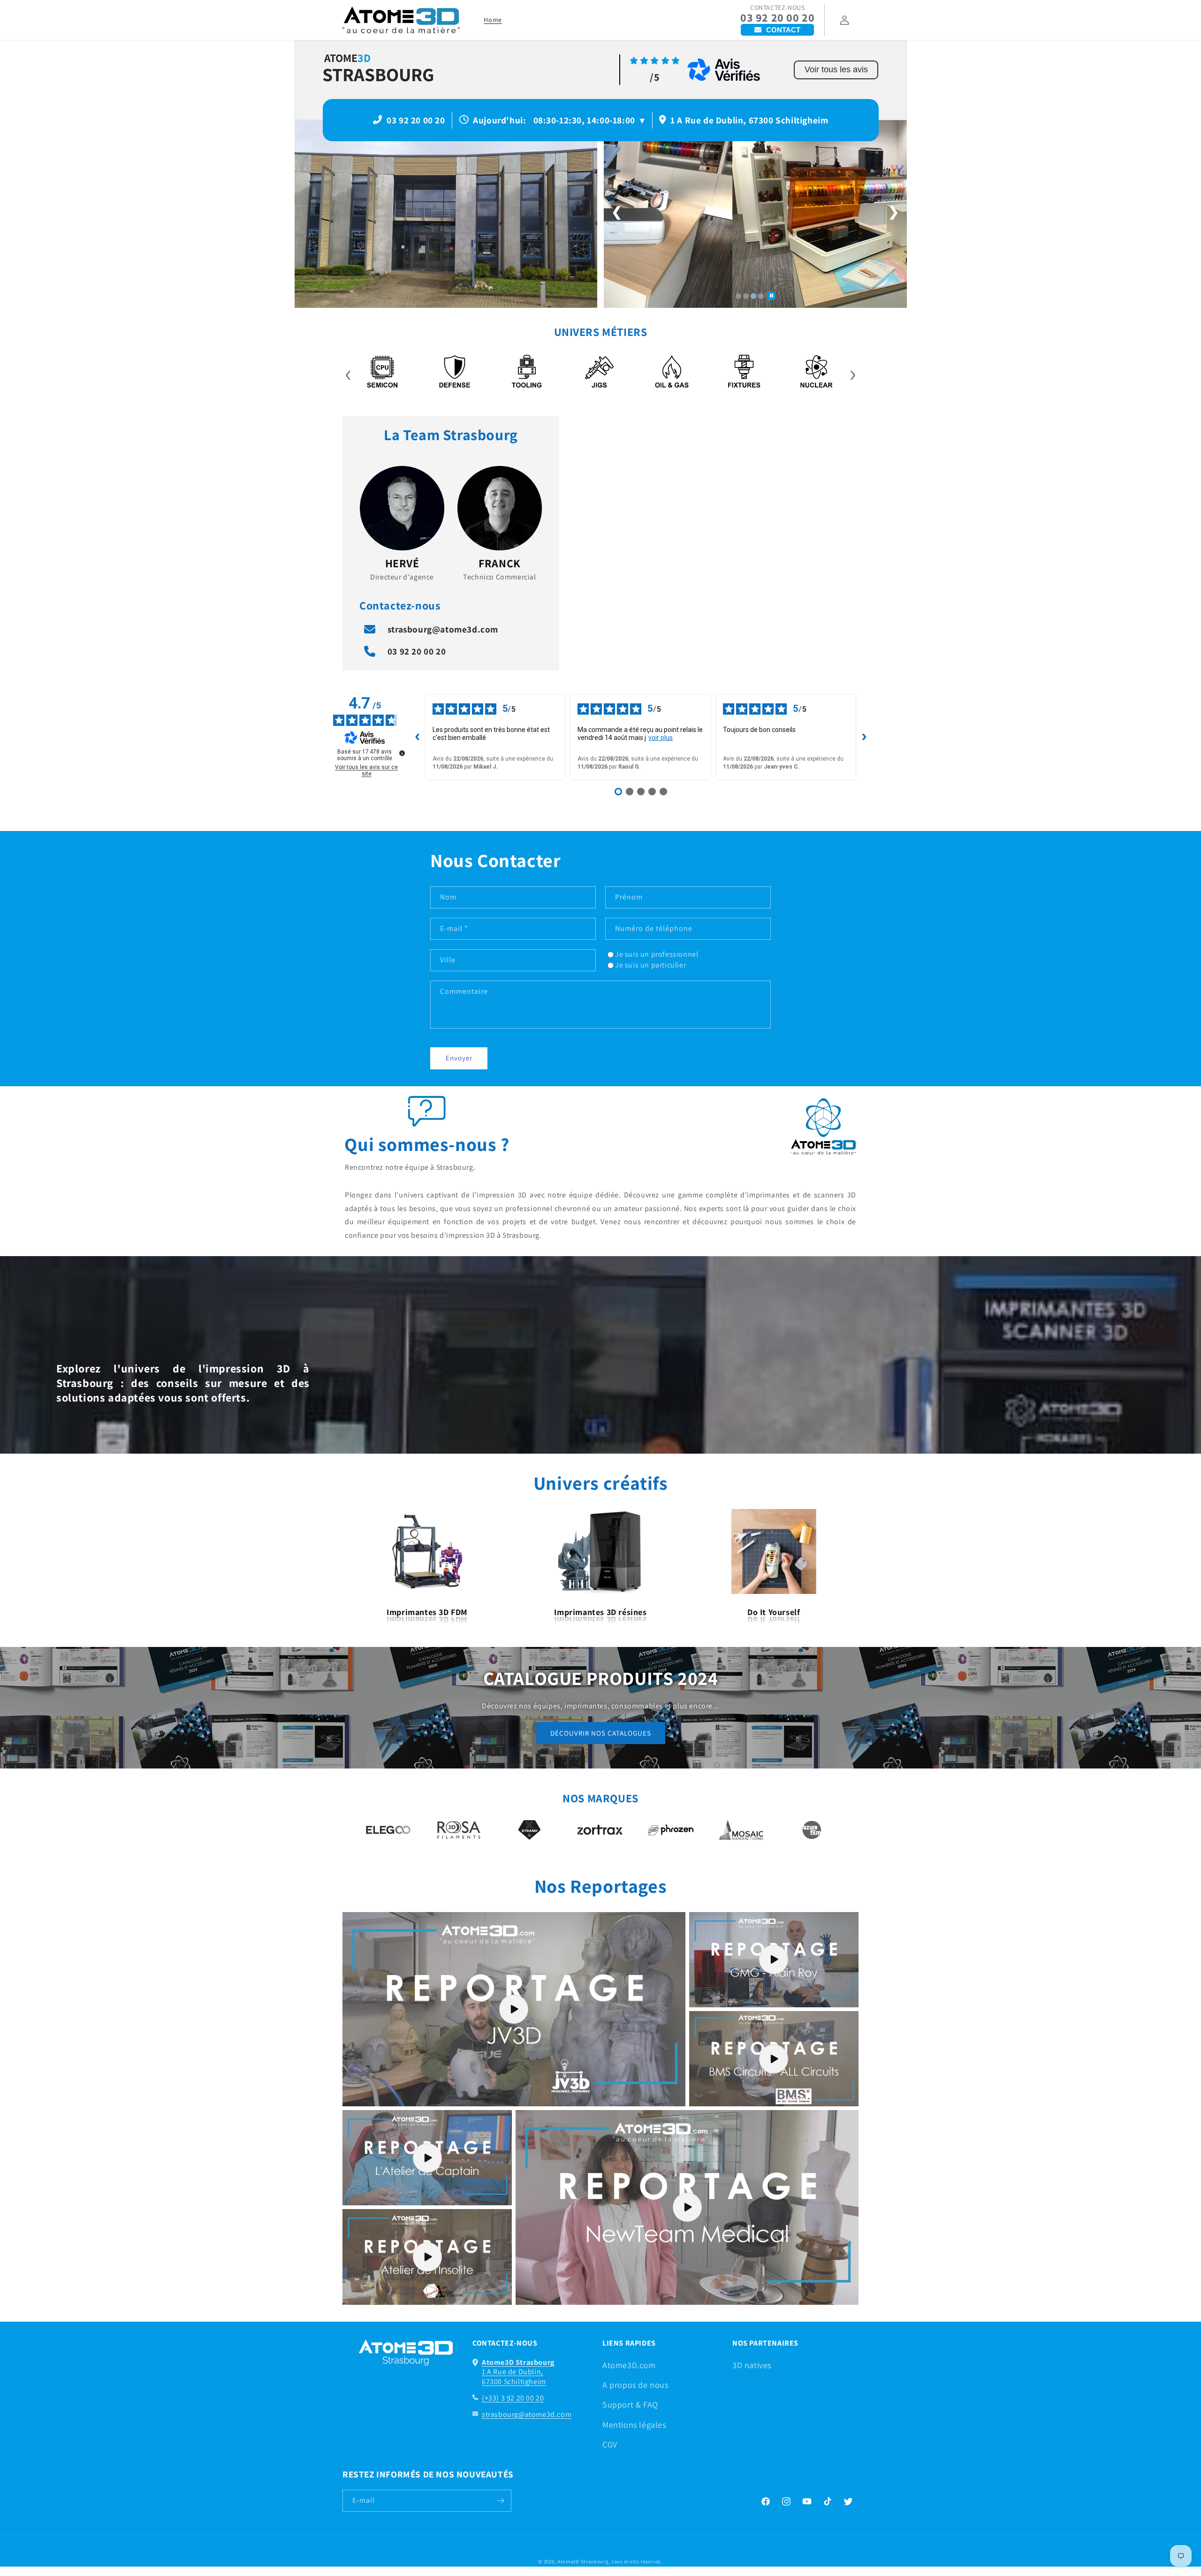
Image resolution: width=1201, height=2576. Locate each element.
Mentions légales (634, 2425)
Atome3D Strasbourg (583, 2561)
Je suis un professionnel (657, 954)
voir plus (661, 738)
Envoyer (459, 1058)
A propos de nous (635, 2385)
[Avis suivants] (864, 737)
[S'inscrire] (501, 2501)
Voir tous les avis (836, 69)
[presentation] (348, 373)
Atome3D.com (629, 2365)
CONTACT (783, 30)
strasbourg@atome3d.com (443, 629)
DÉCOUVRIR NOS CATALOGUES (601, 1733)
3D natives (752, 2365)
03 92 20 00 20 (777, 18)
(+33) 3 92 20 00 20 (513, 2398)
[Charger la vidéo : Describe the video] (514, 2009)
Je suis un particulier (650, 965)
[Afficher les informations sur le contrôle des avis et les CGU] (402, 753)
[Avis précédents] (418, 737)
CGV (610, 2444)
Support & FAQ (630, 2405)
